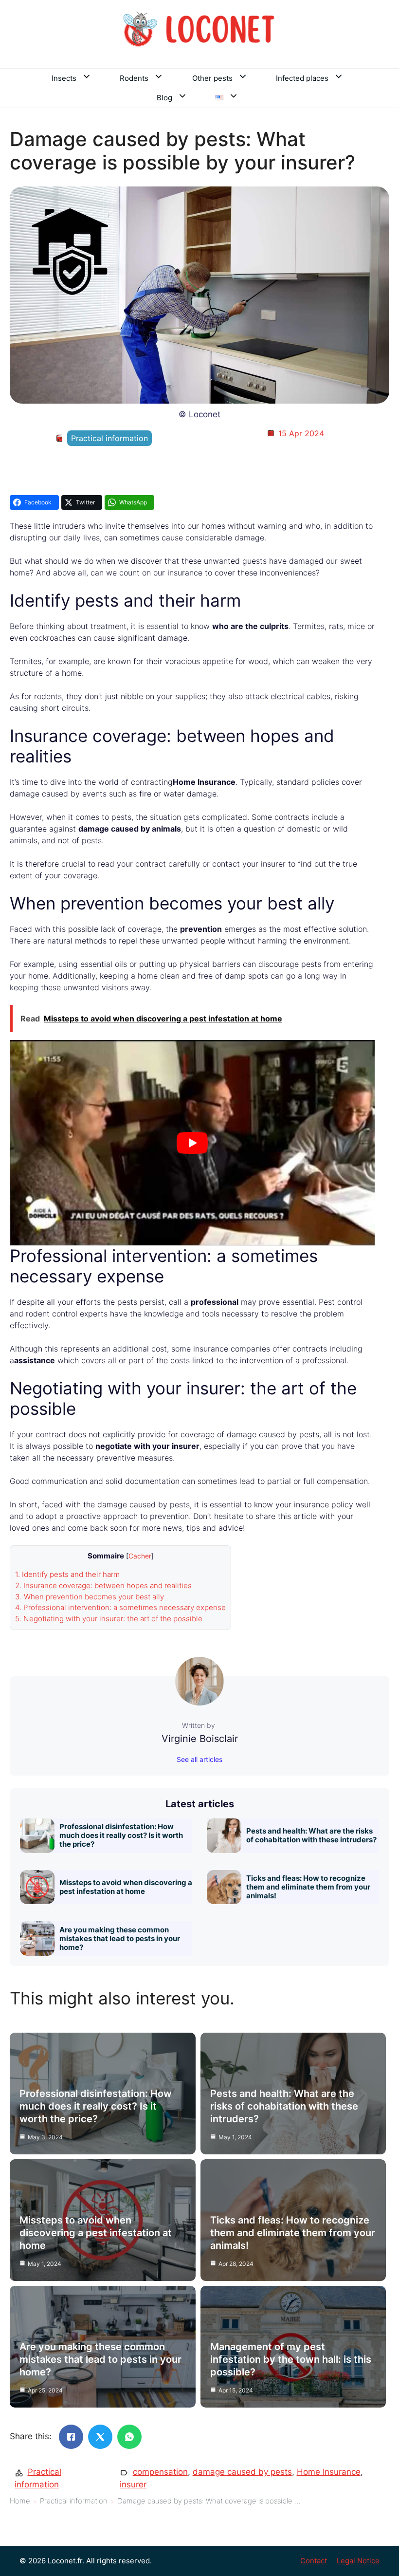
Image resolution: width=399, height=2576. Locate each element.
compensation (160, 2472)
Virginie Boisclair (200, 1739)
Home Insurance (329, 2472)
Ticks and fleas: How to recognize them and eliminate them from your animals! (308, 1887)
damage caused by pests (242, 2472)
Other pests (212, 78)
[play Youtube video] (192, 1143)
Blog (164, 98)
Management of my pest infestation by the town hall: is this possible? (291, 2359)
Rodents (134, 78)
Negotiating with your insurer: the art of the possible (109, 1619)
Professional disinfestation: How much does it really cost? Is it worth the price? (121, 1835)
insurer (133, 2484)
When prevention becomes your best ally (90, 1597)
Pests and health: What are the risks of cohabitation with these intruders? (311, 1835)
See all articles (199, 1759)
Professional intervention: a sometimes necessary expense (120, 1607)
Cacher (140, 1556)
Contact (314, 2561)
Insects (64, 78)
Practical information (109, 438)
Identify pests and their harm (67, 1574)
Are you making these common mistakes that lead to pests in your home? (120, 1938)
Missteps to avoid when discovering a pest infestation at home (126, 1887)
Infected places (302, 78)
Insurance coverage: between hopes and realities (103, 1585)
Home (20, 2501)
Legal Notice (358, 2561)
